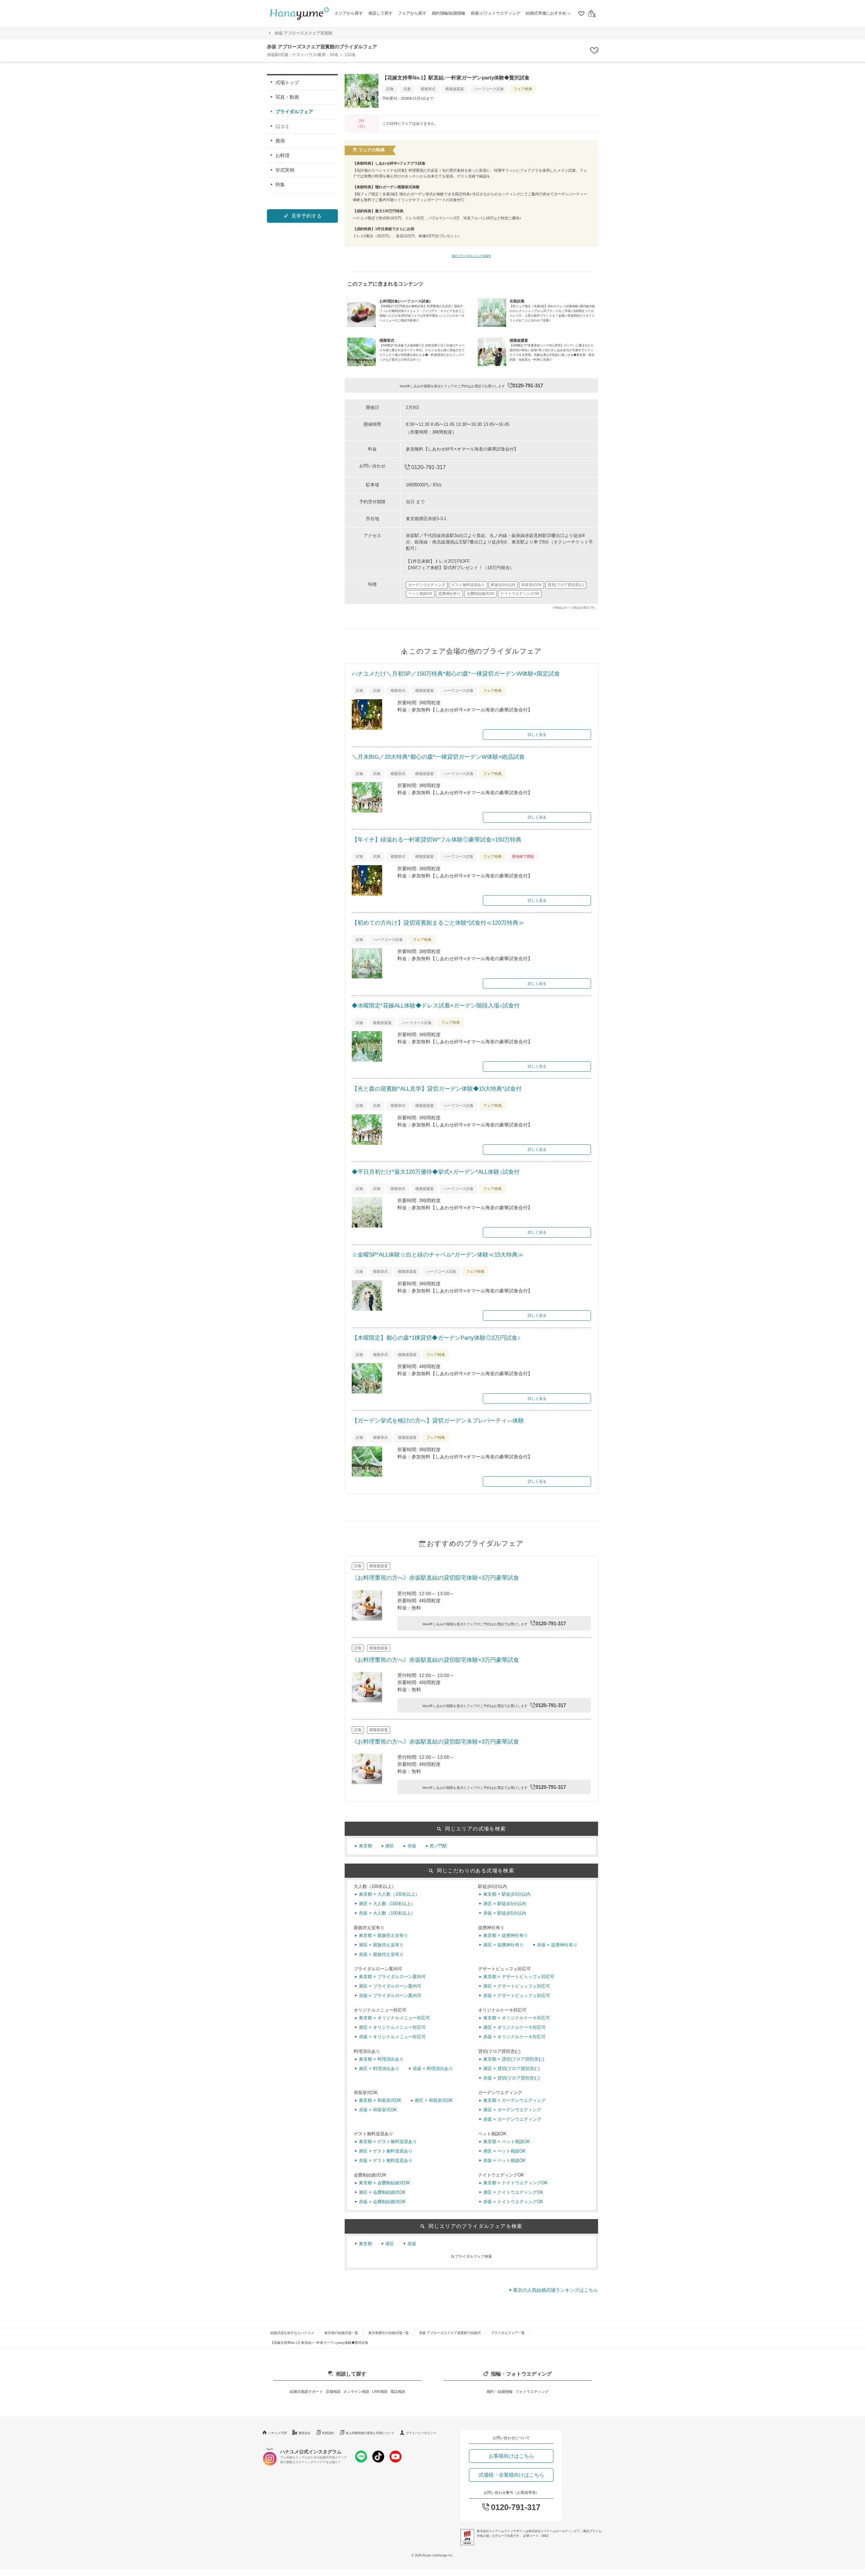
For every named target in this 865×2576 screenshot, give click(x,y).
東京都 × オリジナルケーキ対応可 (517, 2018)
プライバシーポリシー (421, 2433)
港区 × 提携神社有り (503, 1945)
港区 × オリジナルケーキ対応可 (514, 2027)
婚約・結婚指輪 (500, 2391)
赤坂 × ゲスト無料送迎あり (386, 2161)
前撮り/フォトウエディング (496, 13)
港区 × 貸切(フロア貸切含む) (511, 2069)
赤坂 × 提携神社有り (557, 1945)
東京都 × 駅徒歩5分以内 (507, 1894)
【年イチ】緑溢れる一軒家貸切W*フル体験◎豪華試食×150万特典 (437, 840)
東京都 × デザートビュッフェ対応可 (519, 1977)
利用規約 (328, 2433)
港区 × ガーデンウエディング (512, 2110)
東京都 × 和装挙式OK (380, 2100)
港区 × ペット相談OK (504, 2151)
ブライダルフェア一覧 (508, 2333)
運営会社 (304, 2433)
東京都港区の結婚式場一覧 (389, 2333)
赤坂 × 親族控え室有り (381, 1954)
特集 (280, 185)
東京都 (365, 1846)
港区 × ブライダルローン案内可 (390, 1986)
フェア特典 (523, 89)
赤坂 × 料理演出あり (433, 2069)
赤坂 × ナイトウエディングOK (513, 2202)
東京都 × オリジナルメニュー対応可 (394, 2018)
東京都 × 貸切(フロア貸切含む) (514, 2059)
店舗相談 (333, 2391)
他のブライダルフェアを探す (472, 256)
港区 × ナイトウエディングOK (513, 2192)
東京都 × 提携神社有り (506, 1936)
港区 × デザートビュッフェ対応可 (517, 1986)
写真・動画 (287, 97)
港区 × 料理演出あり (379, 2069)
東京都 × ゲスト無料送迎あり (388, 2142)
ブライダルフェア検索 (473, 2256)
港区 (390, 1846)
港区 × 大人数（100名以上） (387, 1904)
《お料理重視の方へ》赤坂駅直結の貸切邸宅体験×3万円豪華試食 (435, 1578)
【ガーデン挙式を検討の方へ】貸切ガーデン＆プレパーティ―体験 (438, 1421)
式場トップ (287, 82)
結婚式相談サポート (306, 2391)
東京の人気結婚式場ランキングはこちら (555, 2290)
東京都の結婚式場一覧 (341, 2333)
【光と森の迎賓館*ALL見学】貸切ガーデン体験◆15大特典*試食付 (437, 1089)
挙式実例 (285, 170)
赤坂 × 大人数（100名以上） (387, 1913)
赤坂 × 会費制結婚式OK (382, 2202)
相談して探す (380, 13)
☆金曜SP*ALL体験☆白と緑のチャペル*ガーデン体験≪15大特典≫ (438, 1255)
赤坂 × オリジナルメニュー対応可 (392, 2037)
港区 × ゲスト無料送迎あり (386, 2151)
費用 (280, 141)
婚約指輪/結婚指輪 (449, 13)
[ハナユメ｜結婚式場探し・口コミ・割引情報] (299, 14)
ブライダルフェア (294, 112)
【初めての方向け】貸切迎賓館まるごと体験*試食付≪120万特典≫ (438, 923)
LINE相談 (380, 2391)
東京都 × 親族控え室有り (384, 1936)
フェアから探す (412, 13)
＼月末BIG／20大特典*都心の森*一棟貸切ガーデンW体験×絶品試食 (438, 757)
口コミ (282, 126)
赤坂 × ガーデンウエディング (512, 2119)
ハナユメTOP (278, 2433)
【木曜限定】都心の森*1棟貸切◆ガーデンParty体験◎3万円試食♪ (436, 1338)
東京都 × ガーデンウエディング (514, 2100)
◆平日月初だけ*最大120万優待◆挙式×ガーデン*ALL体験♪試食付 (436, 1172)
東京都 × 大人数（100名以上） (389, 1894)
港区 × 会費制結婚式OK (382, 2192)
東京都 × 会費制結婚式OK (385, 2183)
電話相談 (398, 2391)
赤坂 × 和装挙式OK (378, 2110)
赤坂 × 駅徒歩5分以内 (505, 1913)
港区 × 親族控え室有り (381, 1945)
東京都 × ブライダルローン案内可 (392, 1977)
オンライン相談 (356, 2391)
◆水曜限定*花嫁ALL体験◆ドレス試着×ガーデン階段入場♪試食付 (436, 1006)
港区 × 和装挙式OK (434, 2100)
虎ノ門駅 (438, 1846)
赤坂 (412, 1846)
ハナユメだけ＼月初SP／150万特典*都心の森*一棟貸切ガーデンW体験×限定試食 (456, 674)
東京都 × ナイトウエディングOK (515, 2183)
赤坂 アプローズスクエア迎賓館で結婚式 (450, 2333)
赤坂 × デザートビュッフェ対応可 (517, 1996)
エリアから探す (349, 13)
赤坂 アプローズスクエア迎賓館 (304, 33)
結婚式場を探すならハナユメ (292, 2333)
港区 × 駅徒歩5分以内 (505, 1904)
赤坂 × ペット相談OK (504, 2161)
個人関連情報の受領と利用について (370, 2433)
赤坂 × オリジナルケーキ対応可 (514, 2037)
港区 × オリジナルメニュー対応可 (392, 2027)
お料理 (282, 155)
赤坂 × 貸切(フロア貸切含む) (511, 2078)
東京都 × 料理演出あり (381, 2059)
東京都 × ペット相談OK (507, 2142)
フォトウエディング (532, 2391)
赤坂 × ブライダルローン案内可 (390, 1996)
